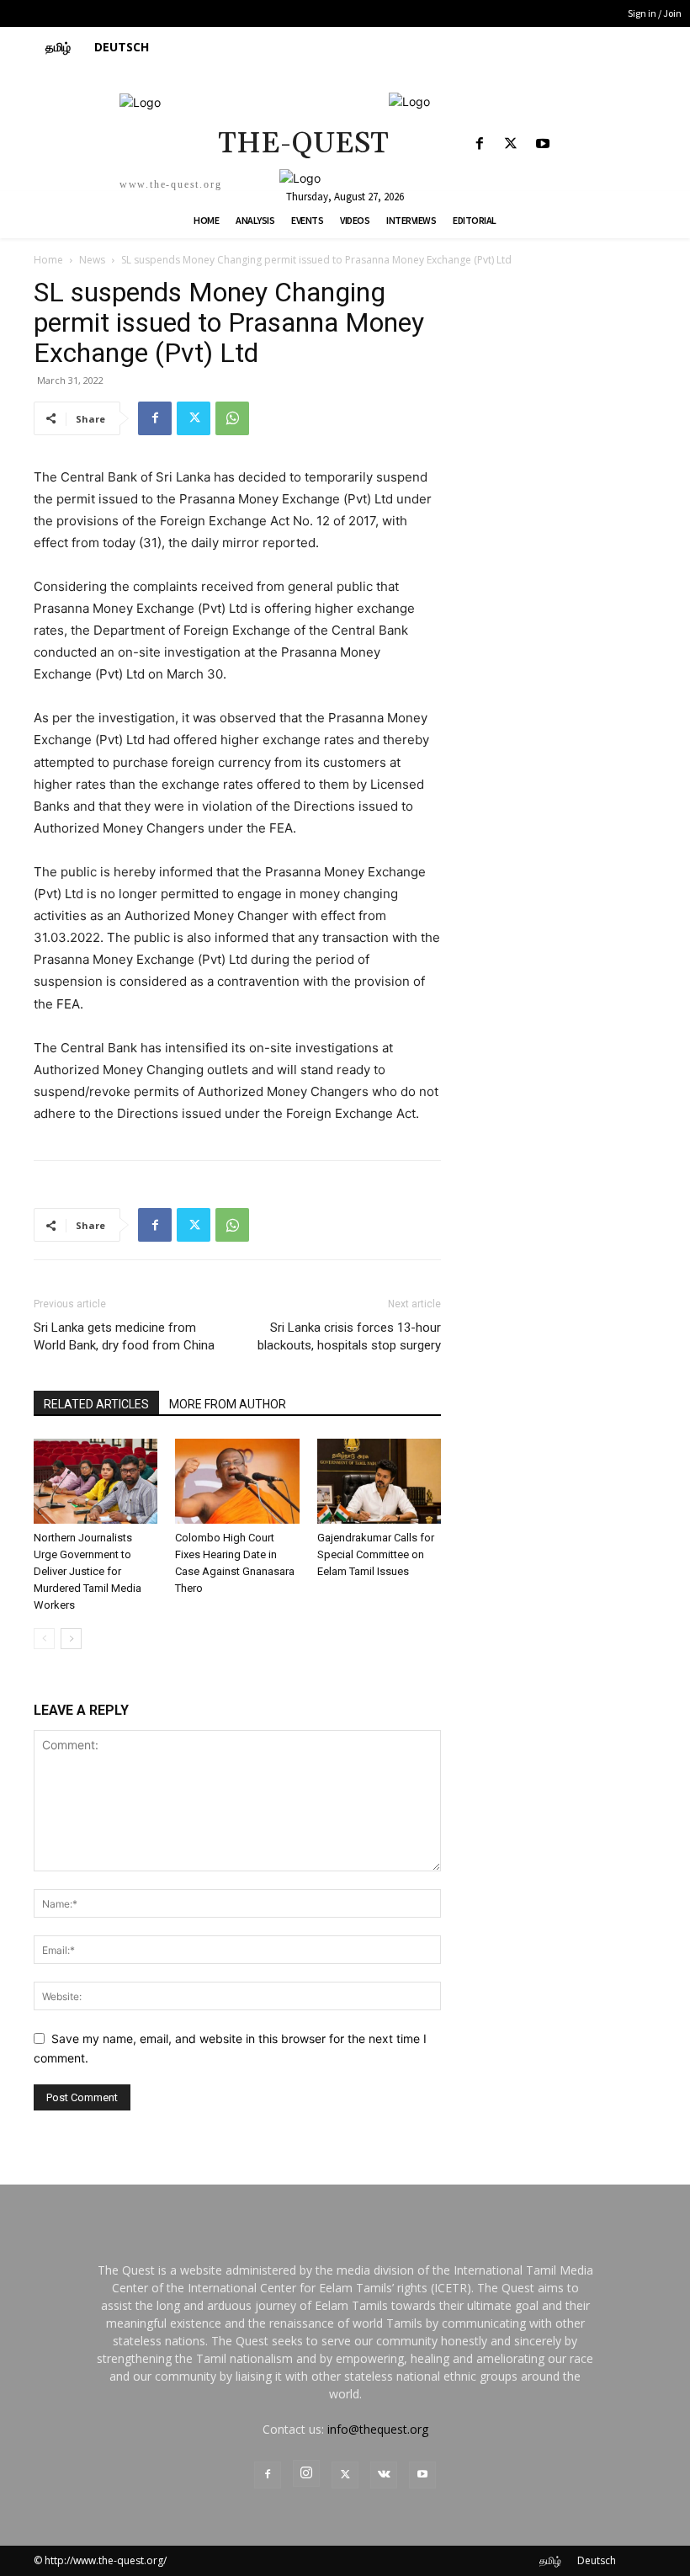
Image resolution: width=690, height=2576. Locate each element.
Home (48, 260)
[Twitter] (511, 144)
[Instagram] (306, 2473)
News (92, 260)
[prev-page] (44, 1639)
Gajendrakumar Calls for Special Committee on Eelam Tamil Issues (376, 1554)
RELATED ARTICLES (96, 1404)
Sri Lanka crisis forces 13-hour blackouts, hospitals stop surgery (349, 1336)
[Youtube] (542, 144)
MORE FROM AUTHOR (228, 1404)
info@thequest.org (378, 2429)
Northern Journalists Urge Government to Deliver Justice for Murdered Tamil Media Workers (88, 1571)
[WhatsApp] (232, 418)
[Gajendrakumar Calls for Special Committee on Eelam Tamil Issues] (379, 1481)
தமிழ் (550, 2560)
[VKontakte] (384, 2475)
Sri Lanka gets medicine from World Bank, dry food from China (124, 1336)
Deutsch (597, 2560)
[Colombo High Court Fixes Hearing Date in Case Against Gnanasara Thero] (237, 1481)
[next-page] (71, 1639)
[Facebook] (480, 144)
